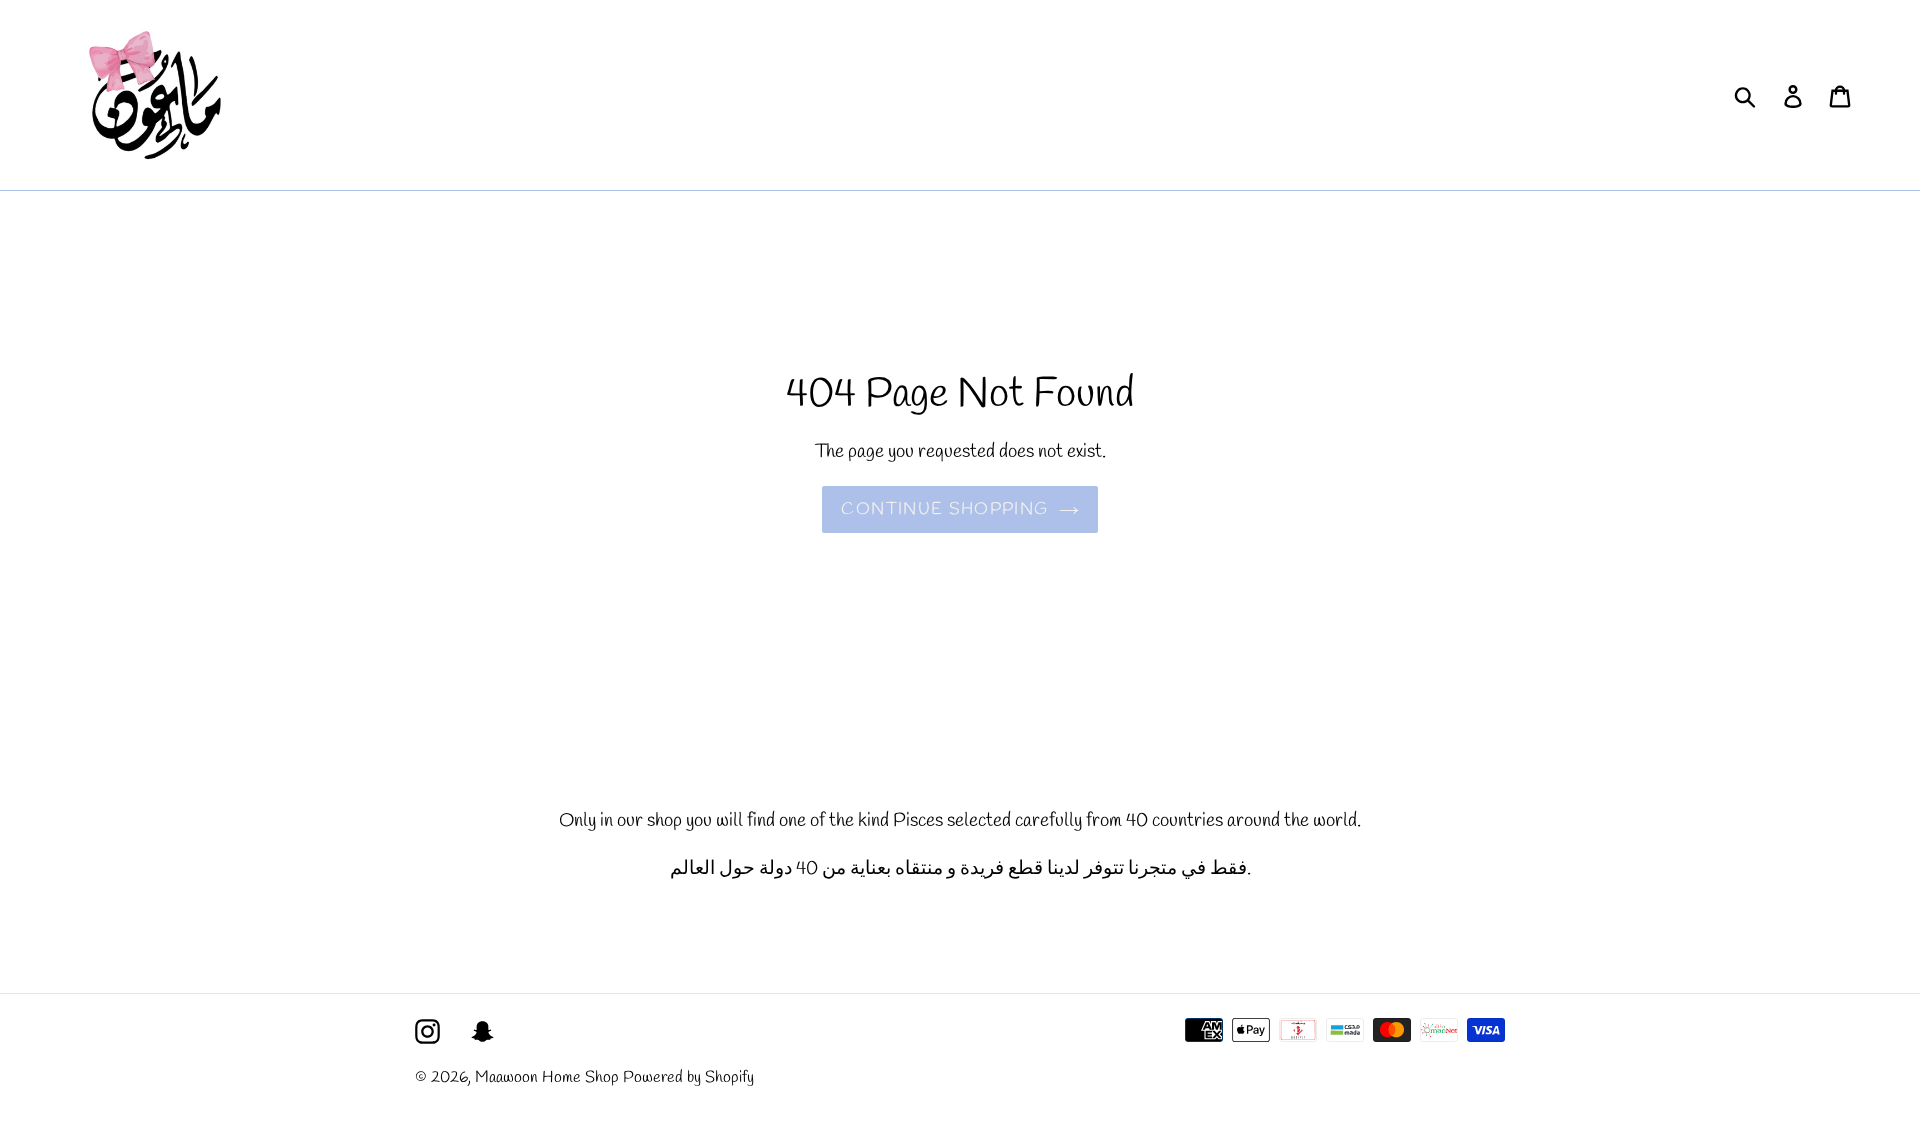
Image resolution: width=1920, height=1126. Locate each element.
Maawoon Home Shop (547, 1077)
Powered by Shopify (688, 1077)
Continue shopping (944, 509)
